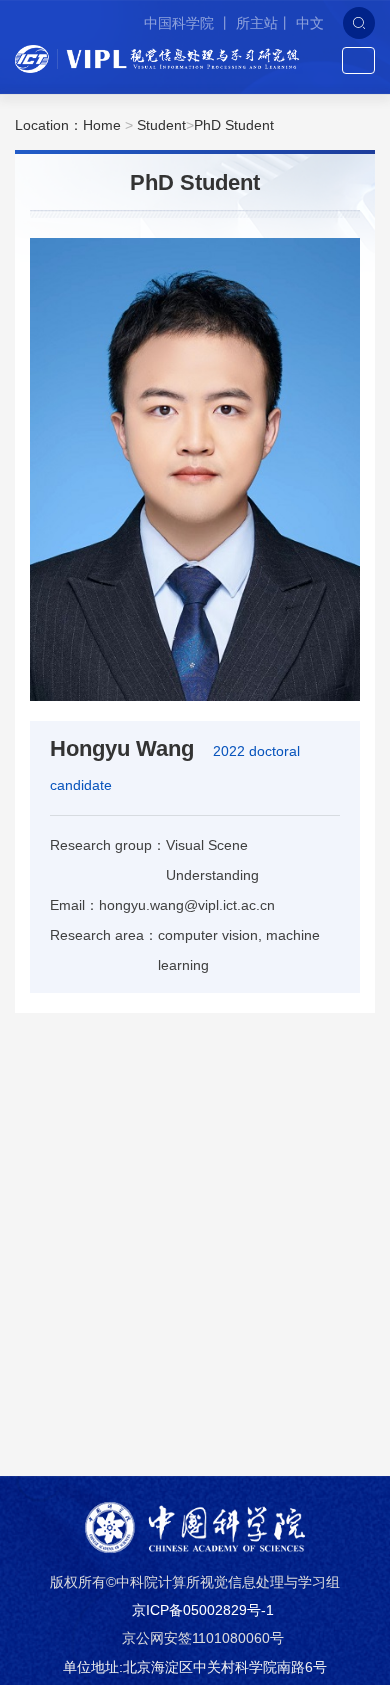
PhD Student (234, 125)
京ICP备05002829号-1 (203, 1610)
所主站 (257, 23)
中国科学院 (181, 23)
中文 (310, 23)
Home (102, 125)
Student (161, 125)
